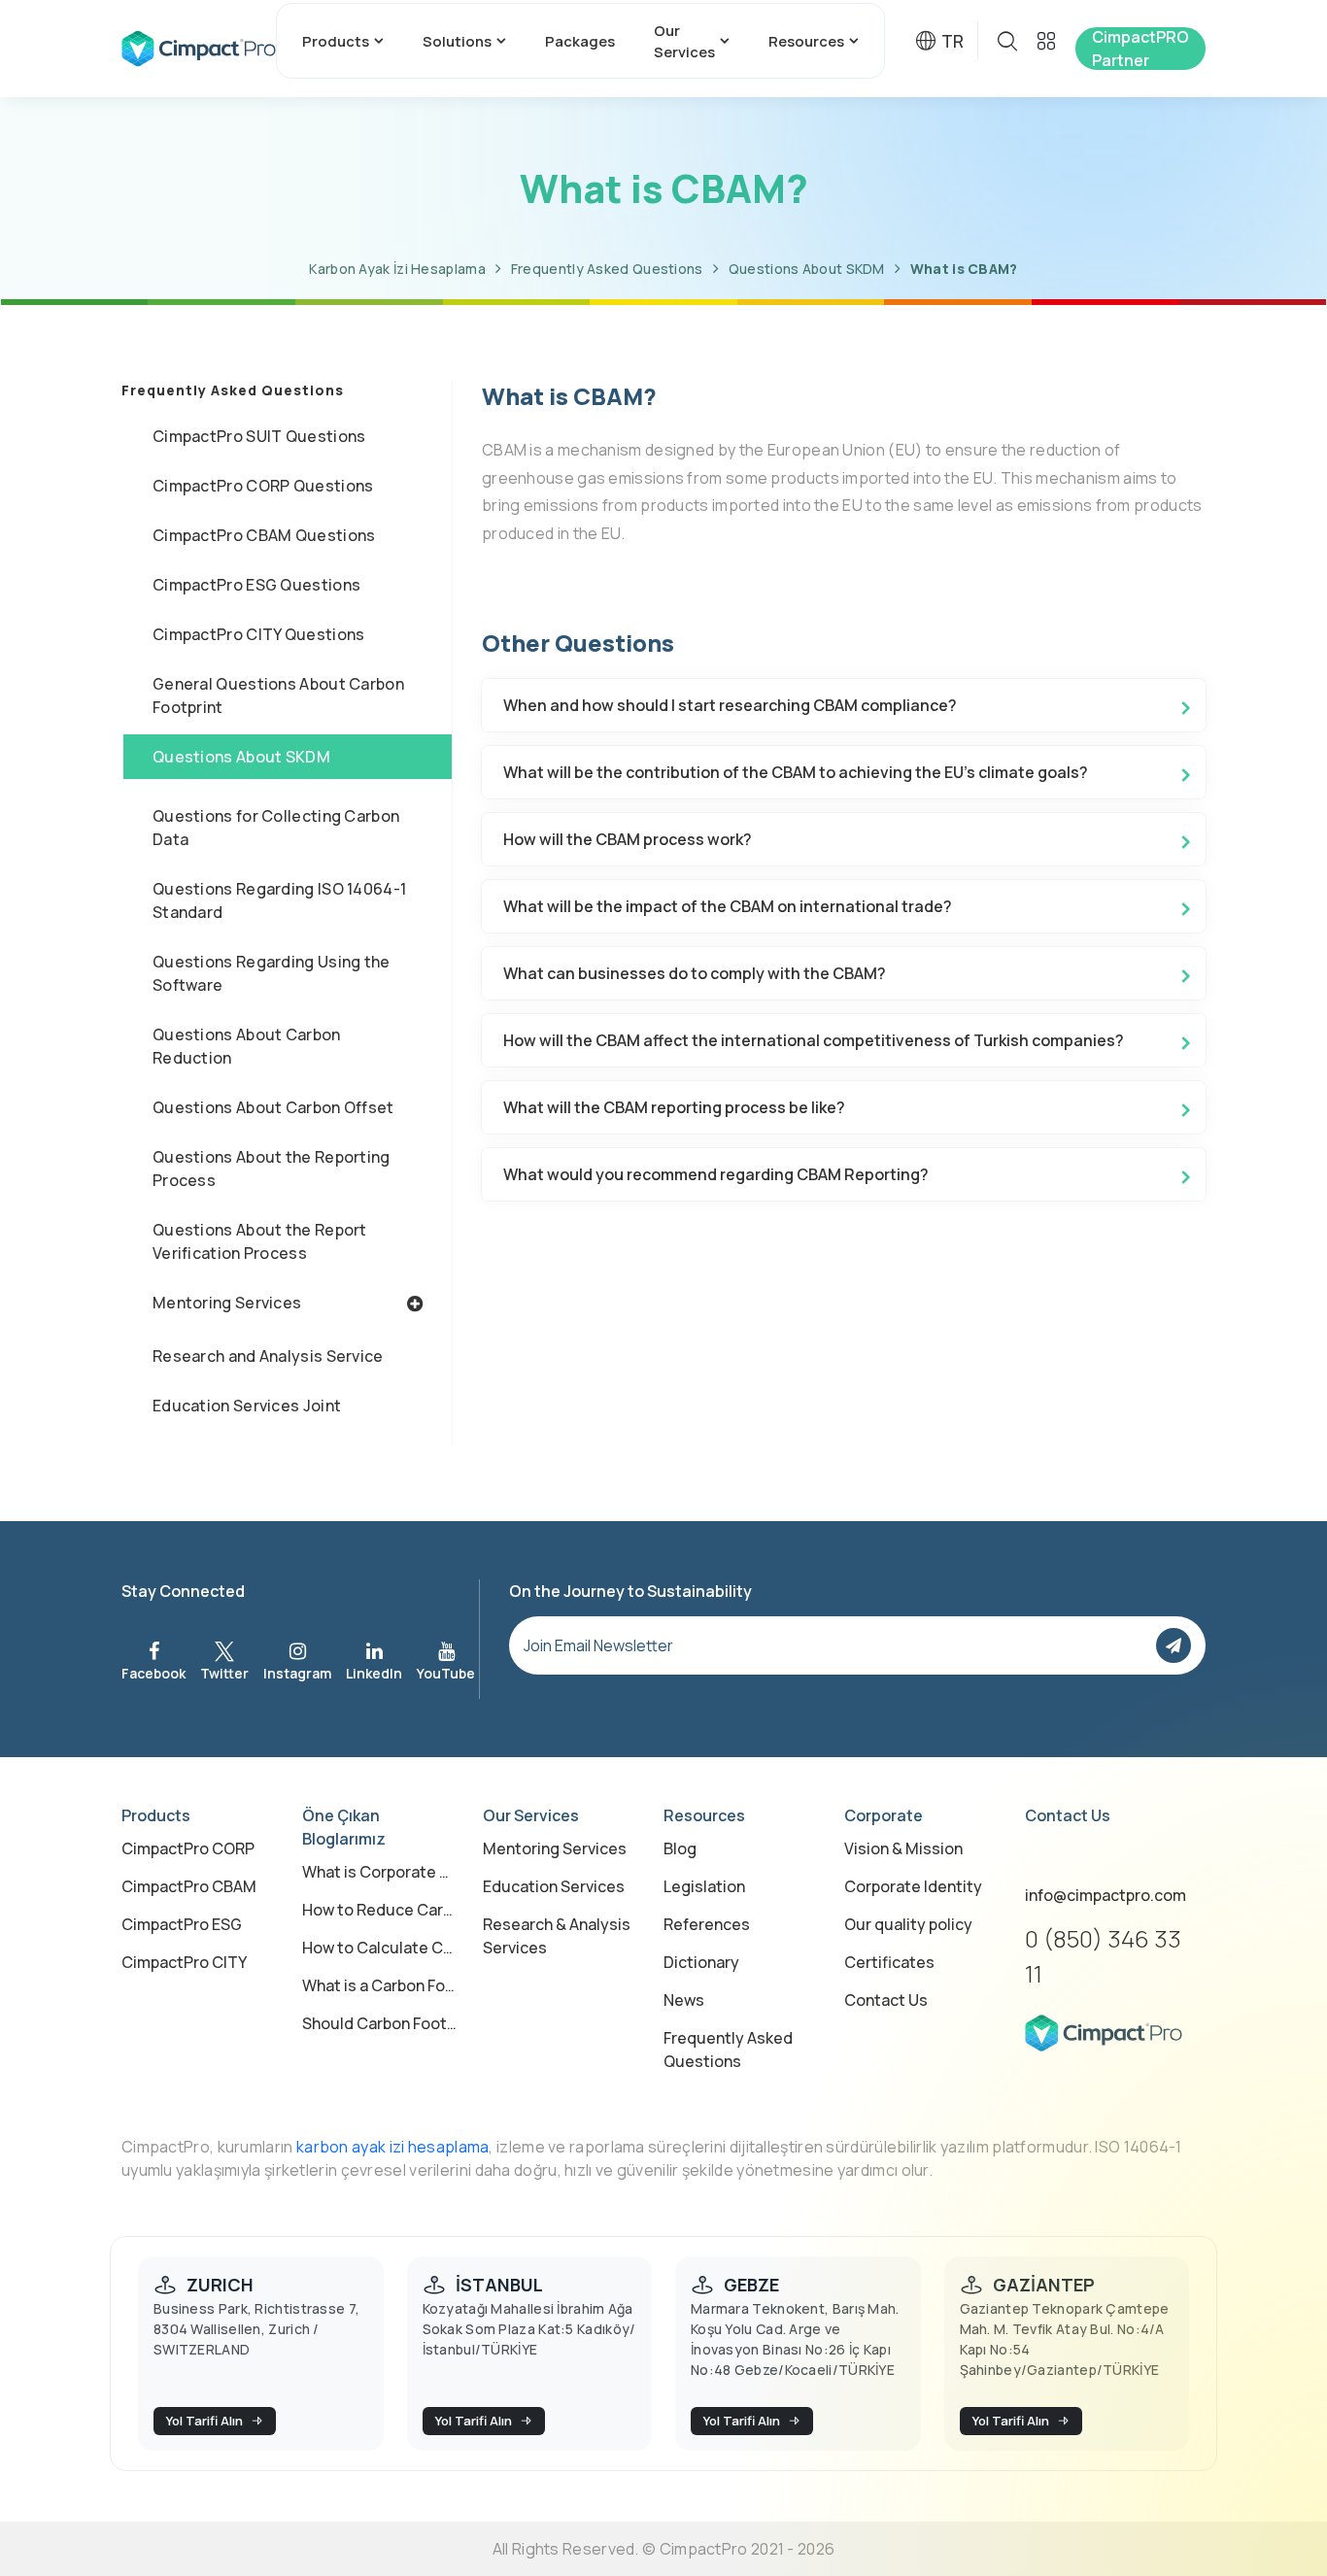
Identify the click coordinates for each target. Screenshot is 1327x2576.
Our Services (684, 41)
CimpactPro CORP (188, 1848)
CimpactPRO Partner (1140, 49)
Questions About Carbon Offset (273, 1107)
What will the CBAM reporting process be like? (674, 1107)
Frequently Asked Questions (607, 269)
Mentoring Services (227, 1303)
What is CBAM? (964, 269)
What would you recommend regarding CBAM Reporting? (716, 1174)
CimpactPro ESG (182, 1924)
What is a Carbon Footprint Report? (381, 1985)
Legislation (704, 1886)
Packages (580, 41)
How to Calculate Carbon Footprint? (381, 1948)
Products (336, 41)
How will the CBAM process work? (628, 839)
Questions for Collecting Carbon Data (276, 828)
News (684, 2000)
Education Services (554, 1886)
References (707, 1924)
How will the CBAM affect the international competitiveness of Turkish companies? (814, 1040)
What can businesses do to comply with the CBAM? (695, 973)
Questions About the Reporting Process (272, 1169)
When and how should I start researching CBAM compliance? (730, 705)
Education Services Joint (247, 1406)
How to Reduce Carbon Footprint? (381, 1910)
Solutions (457, 41)
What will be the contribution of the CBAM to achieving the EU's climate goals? (796, 772)
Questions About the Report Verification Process (260, 1241)
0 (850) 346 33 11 (1103, 1956)
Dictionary (701, 1962)
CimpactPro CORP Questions (263, 486)
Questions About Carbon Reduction (247, 1046)
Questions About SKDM (807, 269)
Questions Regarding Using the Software (272, 973)
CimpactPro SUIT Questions (259, 436)
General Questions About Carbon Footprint (278, 695)
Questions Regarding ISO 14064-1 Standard (279, 900)
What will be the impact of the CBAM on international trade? (728, 906)
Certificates (889, 1962)
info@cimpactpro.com (1106, 1895)
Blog (680, 1848)
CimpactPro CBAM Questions (264, 535)
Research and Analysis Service (268, 1356)
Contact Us (886, 2000)
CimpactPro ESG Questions (256, 585)
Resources (806, 41)
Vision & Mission (903, 1848)
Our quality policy (908, 1924)
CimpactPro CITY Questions (259, 634)
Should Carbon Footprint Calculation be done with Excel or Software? (381, 2023)
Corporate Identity (913, 1886)
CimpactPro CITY (184, 1962)
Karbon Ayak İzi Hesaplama (397, 269)
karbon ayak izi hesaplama (393, 2147)
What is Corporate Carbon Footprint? (381, 1872)
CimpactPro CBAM (189, 1886)
